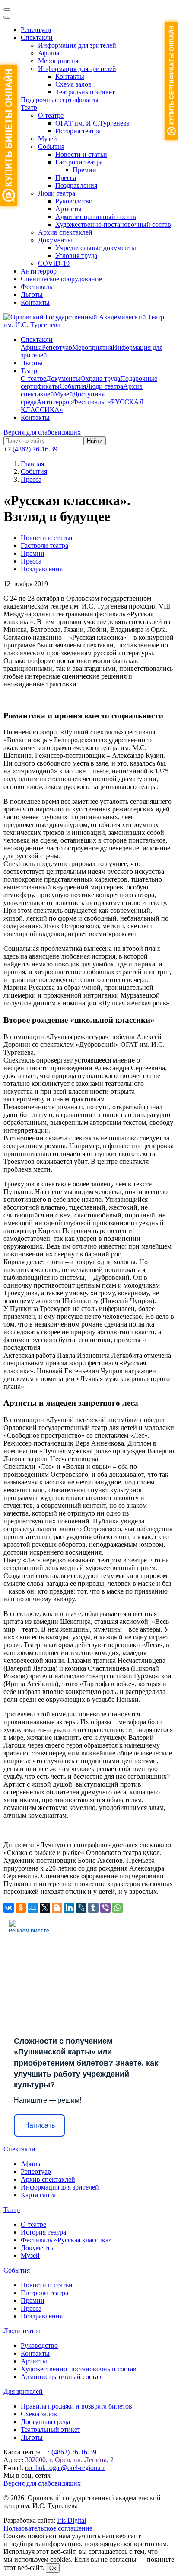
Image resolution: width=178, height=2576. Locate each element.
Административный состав (96, 217)
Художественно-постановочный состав (113, 224)
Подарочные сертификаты (60, 100)
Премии (84, 170)
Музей (48, 139)
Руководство (74, 201)
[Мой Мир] (33, 1908)
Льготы (32, 295)
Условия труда (76, 256)
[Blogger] (57, 1908)
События (51, 147)
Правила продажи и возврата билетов (76, 2406)
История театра (78, 131)
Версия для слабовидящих (42, 432)
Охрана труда (100, 378)
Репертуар (36, 30)
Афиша (49, 53)
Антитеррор (39, 271)
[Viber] (105, 1908)
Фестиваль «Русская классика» (66, 2240)
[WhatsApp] (118, 1908)
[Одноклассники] (21, 1908)
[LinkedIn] (69, 1908)
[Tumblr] (93, 1908)
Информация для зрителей (77, 45)
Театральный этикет (85, 92)
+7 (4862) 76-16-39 (30, 449)
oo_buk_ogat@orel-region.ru (65, 2468)
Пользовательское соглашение (48, 2528)
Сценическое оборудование (61, 279)
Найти (95, 441)
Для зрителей (23, 2391)
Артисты (68, 209)
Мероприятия (58, 61)
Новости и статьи (81, 154)
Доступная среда (45, 2422)
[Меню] (7, 10)
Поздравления (76, 185)
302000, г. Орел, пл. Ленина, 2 (69, 2460)
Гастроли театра (79, 162)
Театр (29, 108)
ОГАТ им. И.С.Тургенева (92, 123)
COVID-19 (54, 263)
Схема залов (73, 84)
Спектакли (37, 37)
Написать (40, 2125)
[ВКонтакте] (9, 1908)
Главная (32, 464)
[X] (45, 1908)
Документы (55, 240)
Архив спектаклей (65, 232)
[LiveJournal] (81, 1908)
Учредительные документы (96, 248)
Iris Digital (72, 2520)
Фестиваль (37, 287)
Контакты (70, 76)
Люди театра (57, 193)
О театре (51, 115)
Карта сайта (38, 2195)
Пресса (66, 178)
